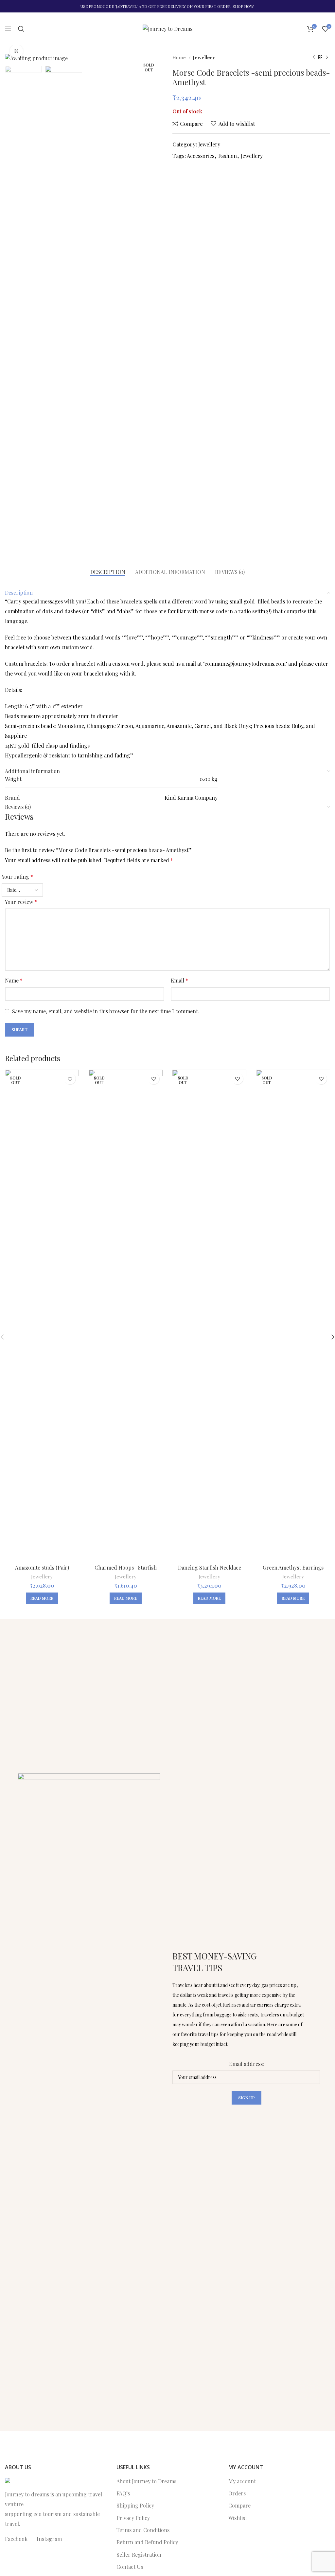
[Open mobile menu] (8, 29)
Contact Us (130, 2567)
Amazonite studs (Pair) (42, 1567)
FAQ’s (123, 2493)
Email (179, 980)
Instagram (49, 2539)
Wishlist (238, 2518)
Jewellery (204, 57)
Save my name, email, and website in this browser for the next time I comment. (106, 1011)
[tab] (108, 572)
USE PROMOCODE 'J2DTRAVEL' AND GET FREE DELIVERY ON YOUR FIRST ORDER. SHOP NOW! (167, 6)
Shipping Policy (135, 2505)
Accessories (201, 156)
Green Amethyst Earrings (293, 1567)
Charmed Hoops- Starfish (126, 1567)
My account (242, 2481)
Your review (21, 902)
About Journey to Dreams (146, 2481)
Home (180, 57)
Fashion (228, 156)
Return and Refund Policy (147, 2542)
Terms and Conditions (143, 2530)
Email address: (247, 2064)
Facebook (16, 2539)
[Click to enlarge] (16, 51)
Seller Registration (139, 2555)
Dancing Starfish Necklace (210, 1567)
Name (14, 980)
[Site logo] (167, 28)
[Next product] (327, 57)
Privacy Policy (133, 2518)
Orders (237, 2493)
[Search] (21, 29)
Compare (239, 2505)
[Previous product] (314, 57)
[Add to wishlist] (70, 1079)
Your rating (17, 877)
